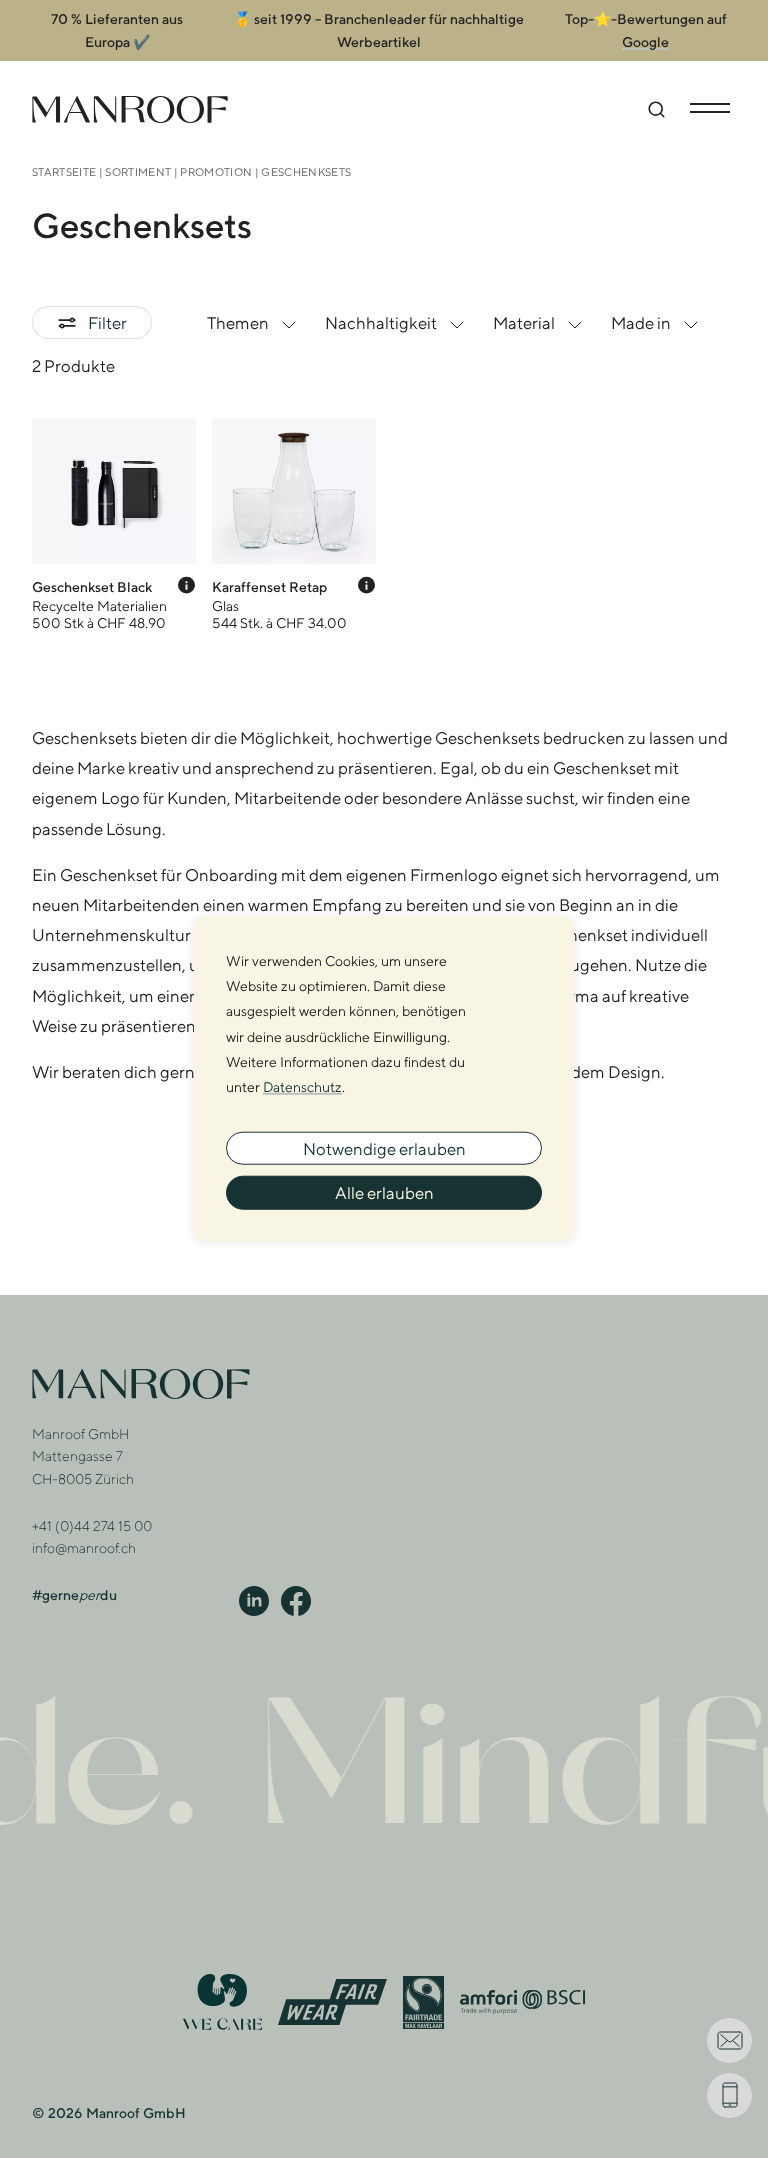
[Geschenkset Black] (114, 525)
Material (524, 323)
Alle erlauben (384, 1193)
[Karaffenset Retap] (294, 525)
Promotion (216, 171)
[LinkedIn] (254, 1600)
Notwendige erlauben (384, 1148)
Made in (641, 323)
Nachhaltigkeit (381, 323)
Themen (238, 323)
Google (645, 42)
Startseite (64, 171)
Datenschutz (302, 1087)
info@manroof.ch (84, 1548)
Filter (107, 323)
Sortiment (138, 171)
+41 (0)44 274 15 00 (92, 1526)
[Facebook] (296, 1600)
